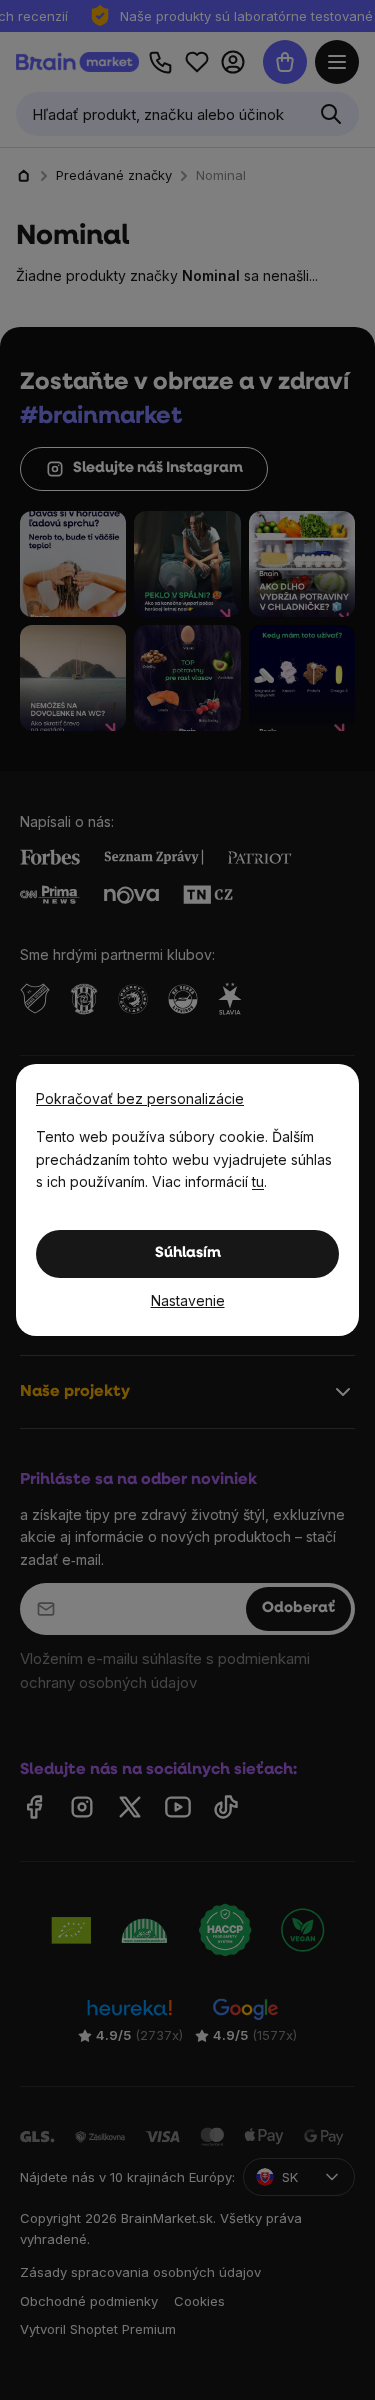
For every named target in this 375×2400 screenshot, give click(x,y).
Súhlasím (188, 1253)
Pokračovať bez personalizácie (140, 1098)
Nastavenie (188, 1300)
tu (258, 1181)
